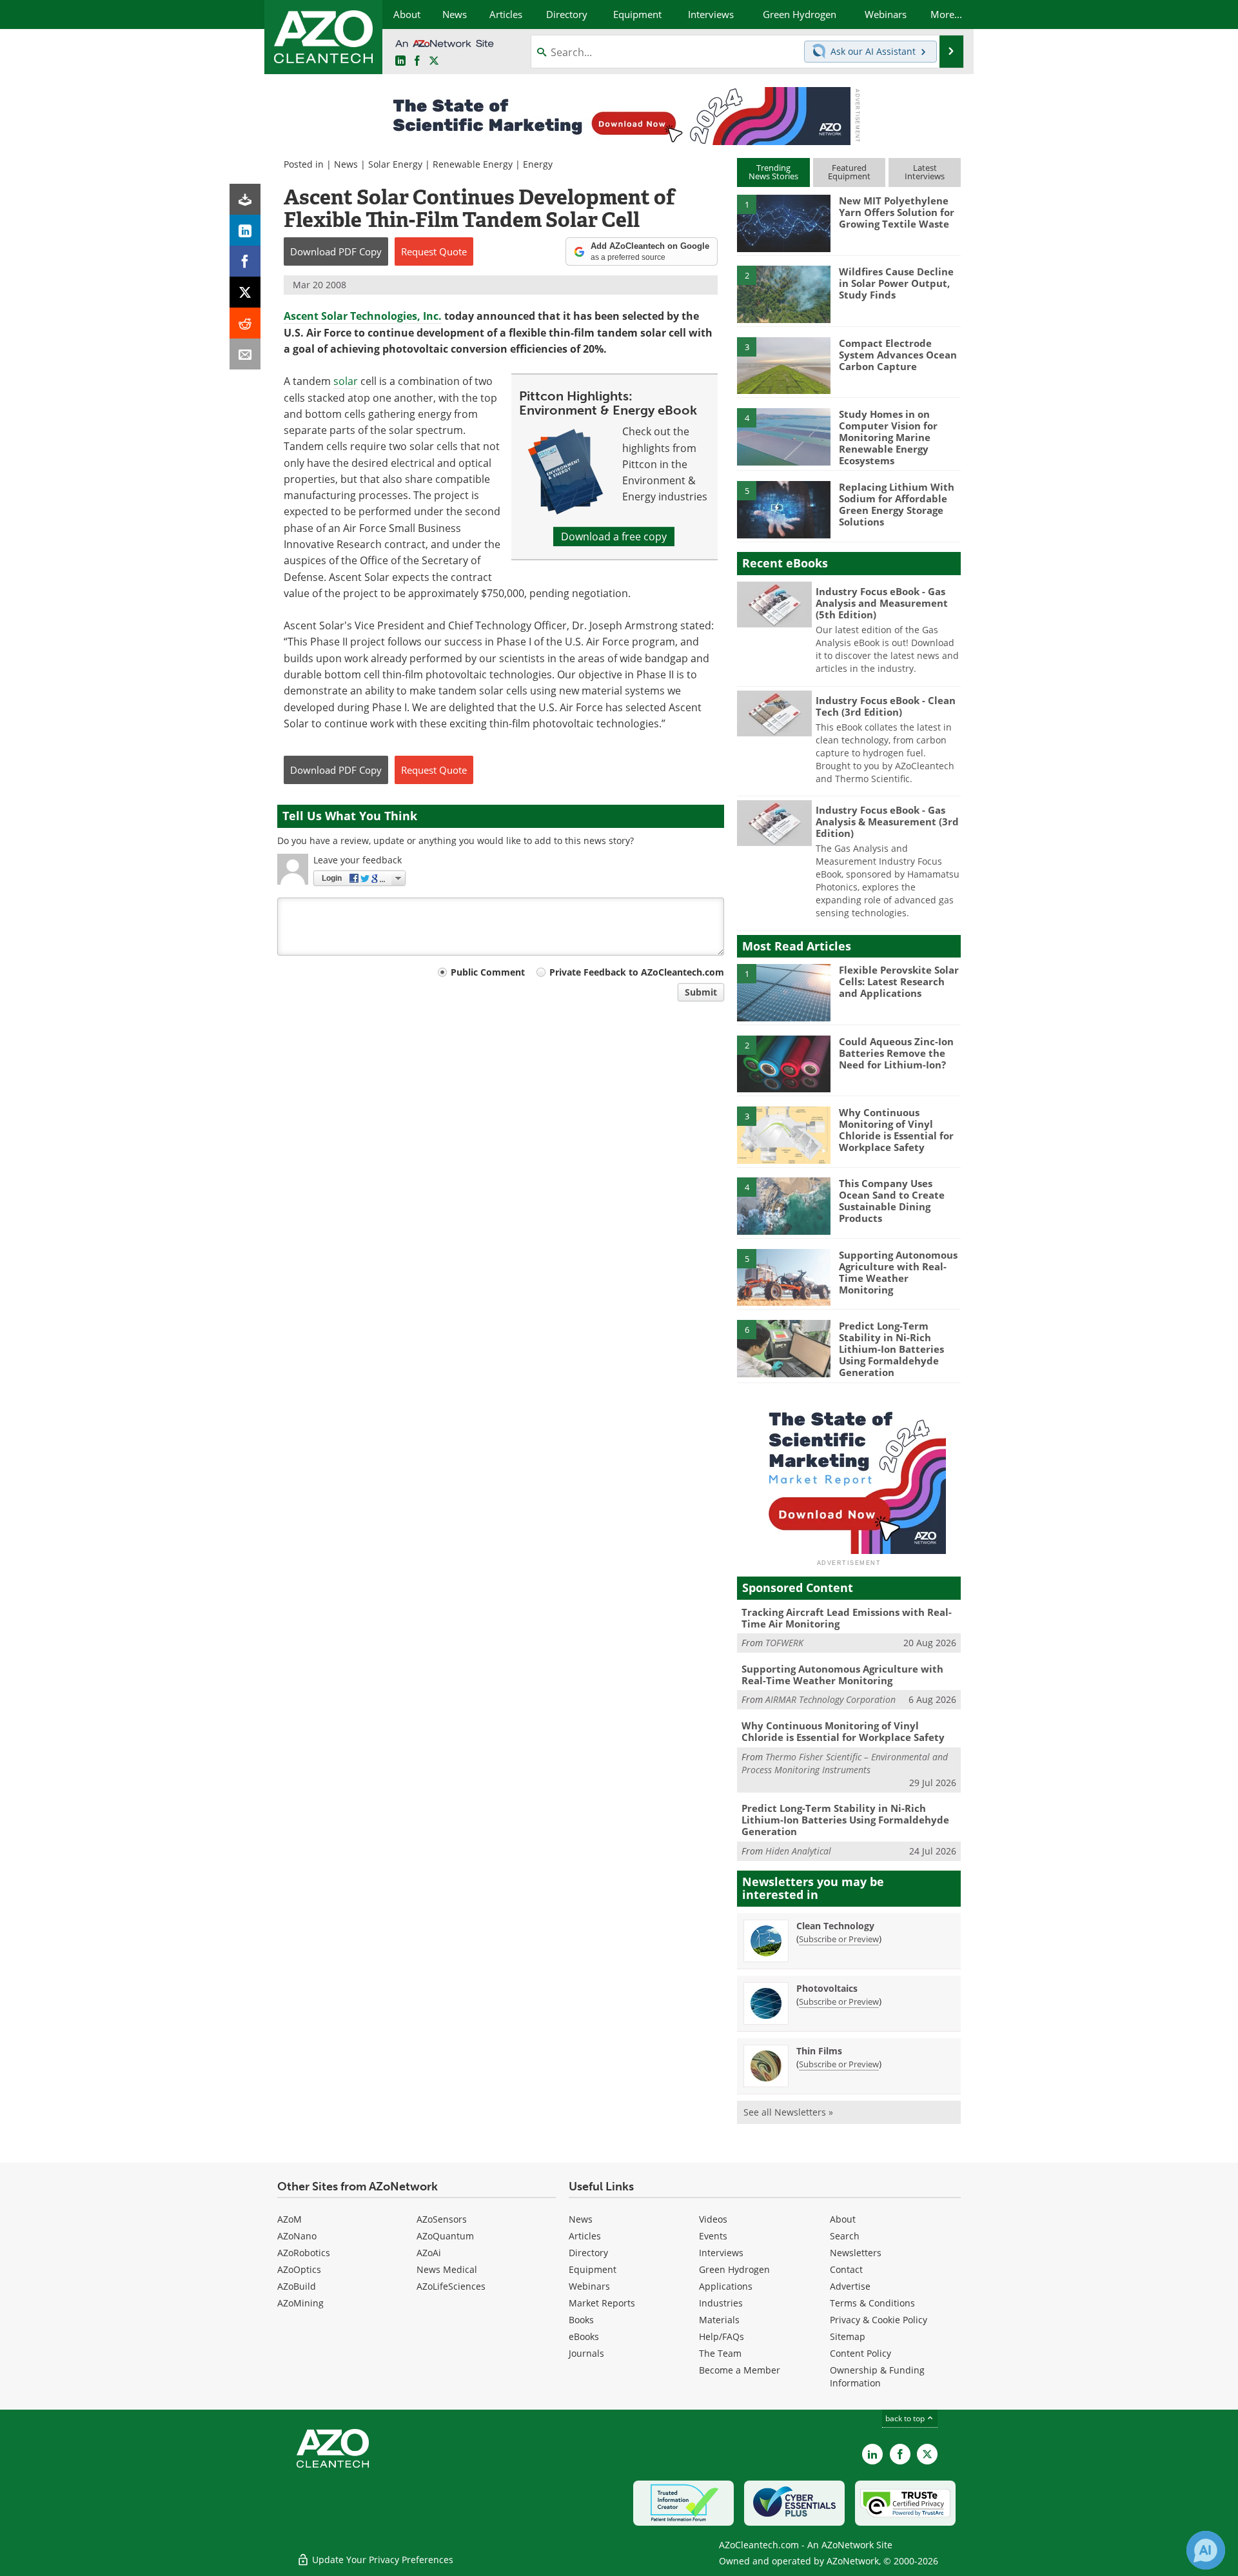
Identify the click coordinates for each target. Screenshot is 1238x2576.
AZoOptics (299, 2269)
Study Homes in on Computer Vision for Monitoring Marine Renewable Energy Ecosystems (888, 437)
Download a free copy (614, 536)
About (843, 2219)
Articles (585, 2236)
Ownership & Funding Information (877, 2376)
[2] (783, 293)
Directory (588, 2253)
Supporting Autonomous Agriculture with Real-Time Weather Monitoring (898, 1272)
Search (845, 2236)
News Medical (447, 2269)
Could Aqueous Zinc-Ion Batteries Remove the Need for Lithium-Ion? (896, 1053)
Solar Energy (395, 164)
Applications (726, 2286)
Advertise (850, 2286)
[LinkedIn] (245, 230)
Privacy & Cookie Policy (879, 2320)
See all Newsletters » (788, 2112)
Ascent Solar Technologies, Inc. (363, 316)
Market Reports (602, 2303)
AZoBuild (297, 2286)
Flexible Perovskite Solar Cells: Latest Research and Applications (899, 981)
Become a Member (740, 2370)
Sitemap (848, 2336)
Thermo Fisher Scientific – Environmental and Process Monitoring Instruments (845, 1763)
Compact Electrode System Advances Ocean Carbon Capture (898, 355)
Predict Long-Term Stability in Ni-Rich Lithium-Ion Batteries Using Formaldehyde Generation (891, 1349)
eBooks (584, 2336)
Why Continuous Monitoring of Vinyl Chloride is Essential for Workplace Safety (896, 1130)
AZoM (290, 2219)
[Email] (245, 354)
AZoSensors (442, 2219)
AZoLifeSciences (451, 2286)
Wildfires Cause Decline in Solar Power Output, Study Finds (896, 283)
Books (581, 2320)
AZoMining (300, 2303)
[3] (783, 364)
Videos (713, 2219)
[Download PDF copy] (245, 199)
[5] (783, 509)
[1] (783, 222)
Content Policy (860, 2353)
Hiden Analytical (798, 1851)
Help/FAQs (722, 2336)
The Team (720, 2353)
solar (346, 381)
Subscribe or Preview (839, 1939)
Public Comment (488, 972)
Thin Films (819, 2051)
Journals (586, 2353)
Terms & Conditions (872, 2303)
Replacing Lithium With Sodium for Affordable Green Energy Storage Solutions (897, 504)
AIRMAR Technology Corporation (830, 1699)
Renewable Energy (473, 164)
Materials (719, 2320)
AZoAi (429, 2253)
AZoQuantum (445, 2236)
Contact (846, 2269)
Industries (721, 2303)
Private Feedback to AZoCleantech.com (637, 972)
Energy (538, 164)
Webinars (589, 2286)
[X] (245, 292)
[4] (783, 436)
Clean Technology (835, 1926)
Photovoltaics (827, 1988)
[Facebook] (245, 261)
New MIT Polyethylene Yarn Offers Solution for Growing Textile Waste (897, 212)
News (346, 164)
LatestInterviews (925, 172)
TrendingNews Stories (773, 172)
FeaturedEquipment (849, 172)
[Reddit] (245, 323)
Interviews (721, 2253)
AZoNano (297, 2236)
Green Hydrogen (734, 2269)
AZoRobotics (304, 2253)
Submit (701, 992)
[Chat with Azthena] (1206, 2550)
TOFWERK (784, 1643)
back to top (906, 2418)
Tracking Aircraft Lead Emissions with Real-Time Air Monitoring (847, 1618)
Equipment (593, 2269)
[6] (783, 1348)
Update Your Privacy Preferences (381, 2560)
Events (713, 2236)
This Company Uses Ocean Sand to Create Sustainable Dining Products (892, 1201)
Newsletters (856, 2253)
